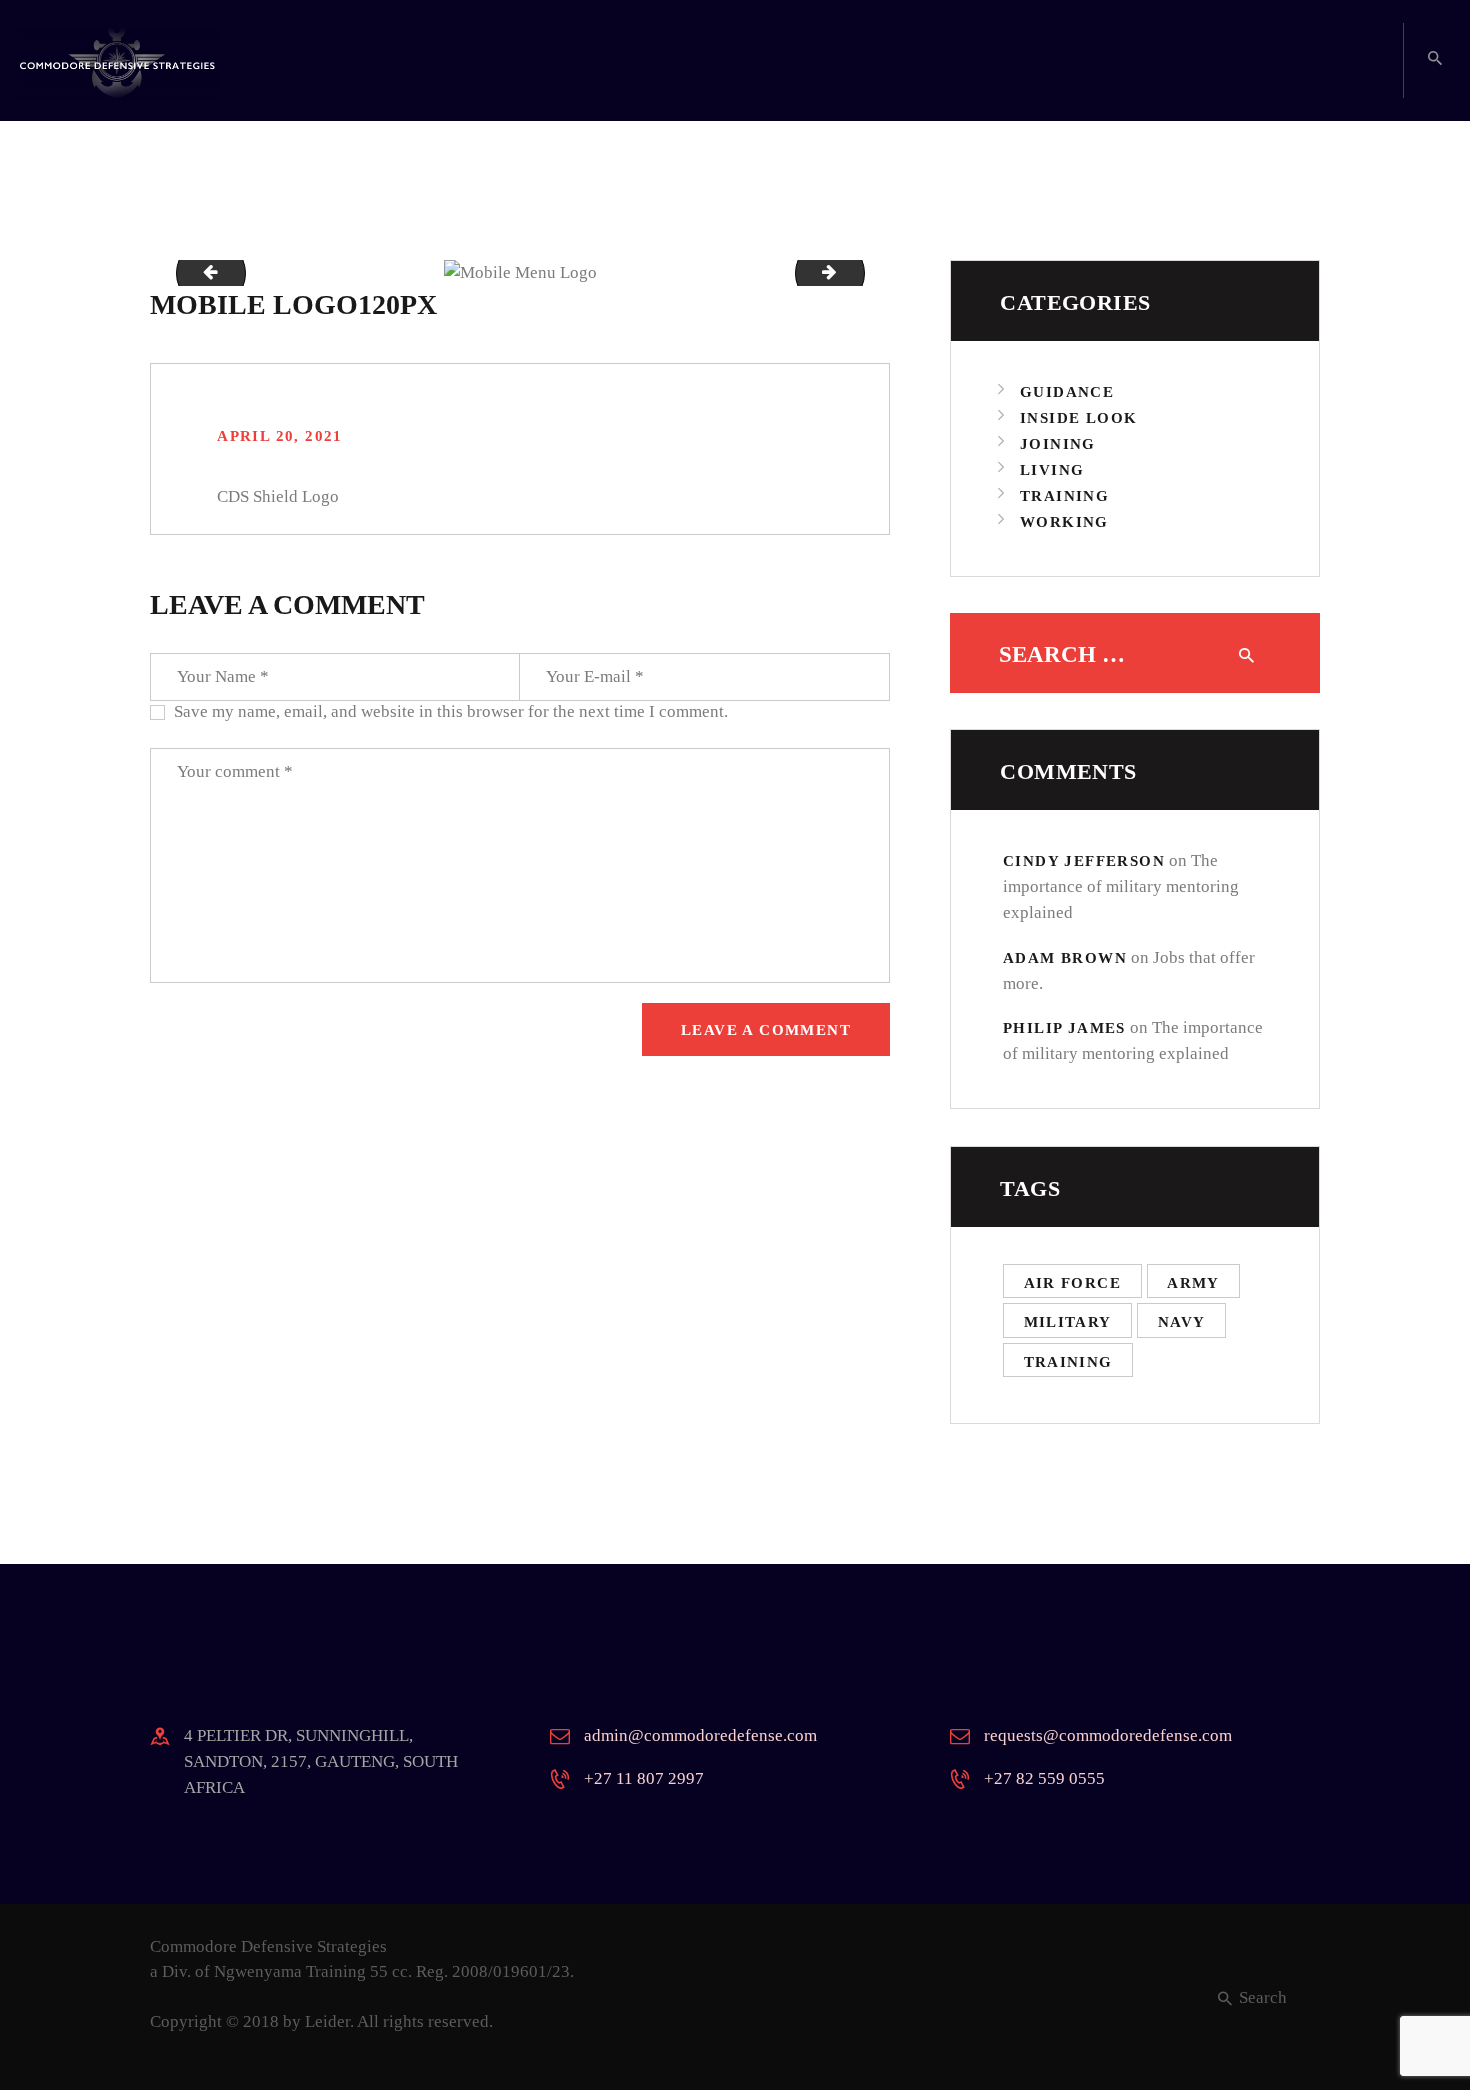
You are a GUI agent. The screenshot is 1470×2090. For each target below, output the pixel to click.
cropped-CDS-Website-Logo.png (203, 272)
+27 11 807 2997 (644, 1778)
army (1193, 1283)
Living (1052, 470)
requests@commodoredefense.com (1108, 1735)
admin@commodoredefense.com (700, 1735)
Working (1064, 522)
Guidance (1067, 392)
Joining (1058, 444)
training (1068, 1362)
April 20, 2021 (280, 436)
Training (1064, 496)
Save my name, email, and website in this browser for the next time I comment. (451, 711)
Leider (327, 2021)
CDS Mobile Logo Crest (856, 272)
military (1068, 1322)
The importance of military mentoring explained (1121, 886)
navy (1182, 1322)
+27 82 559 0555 (1044, 1778)
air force (1073, 1283)
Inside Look (1078, 418)
